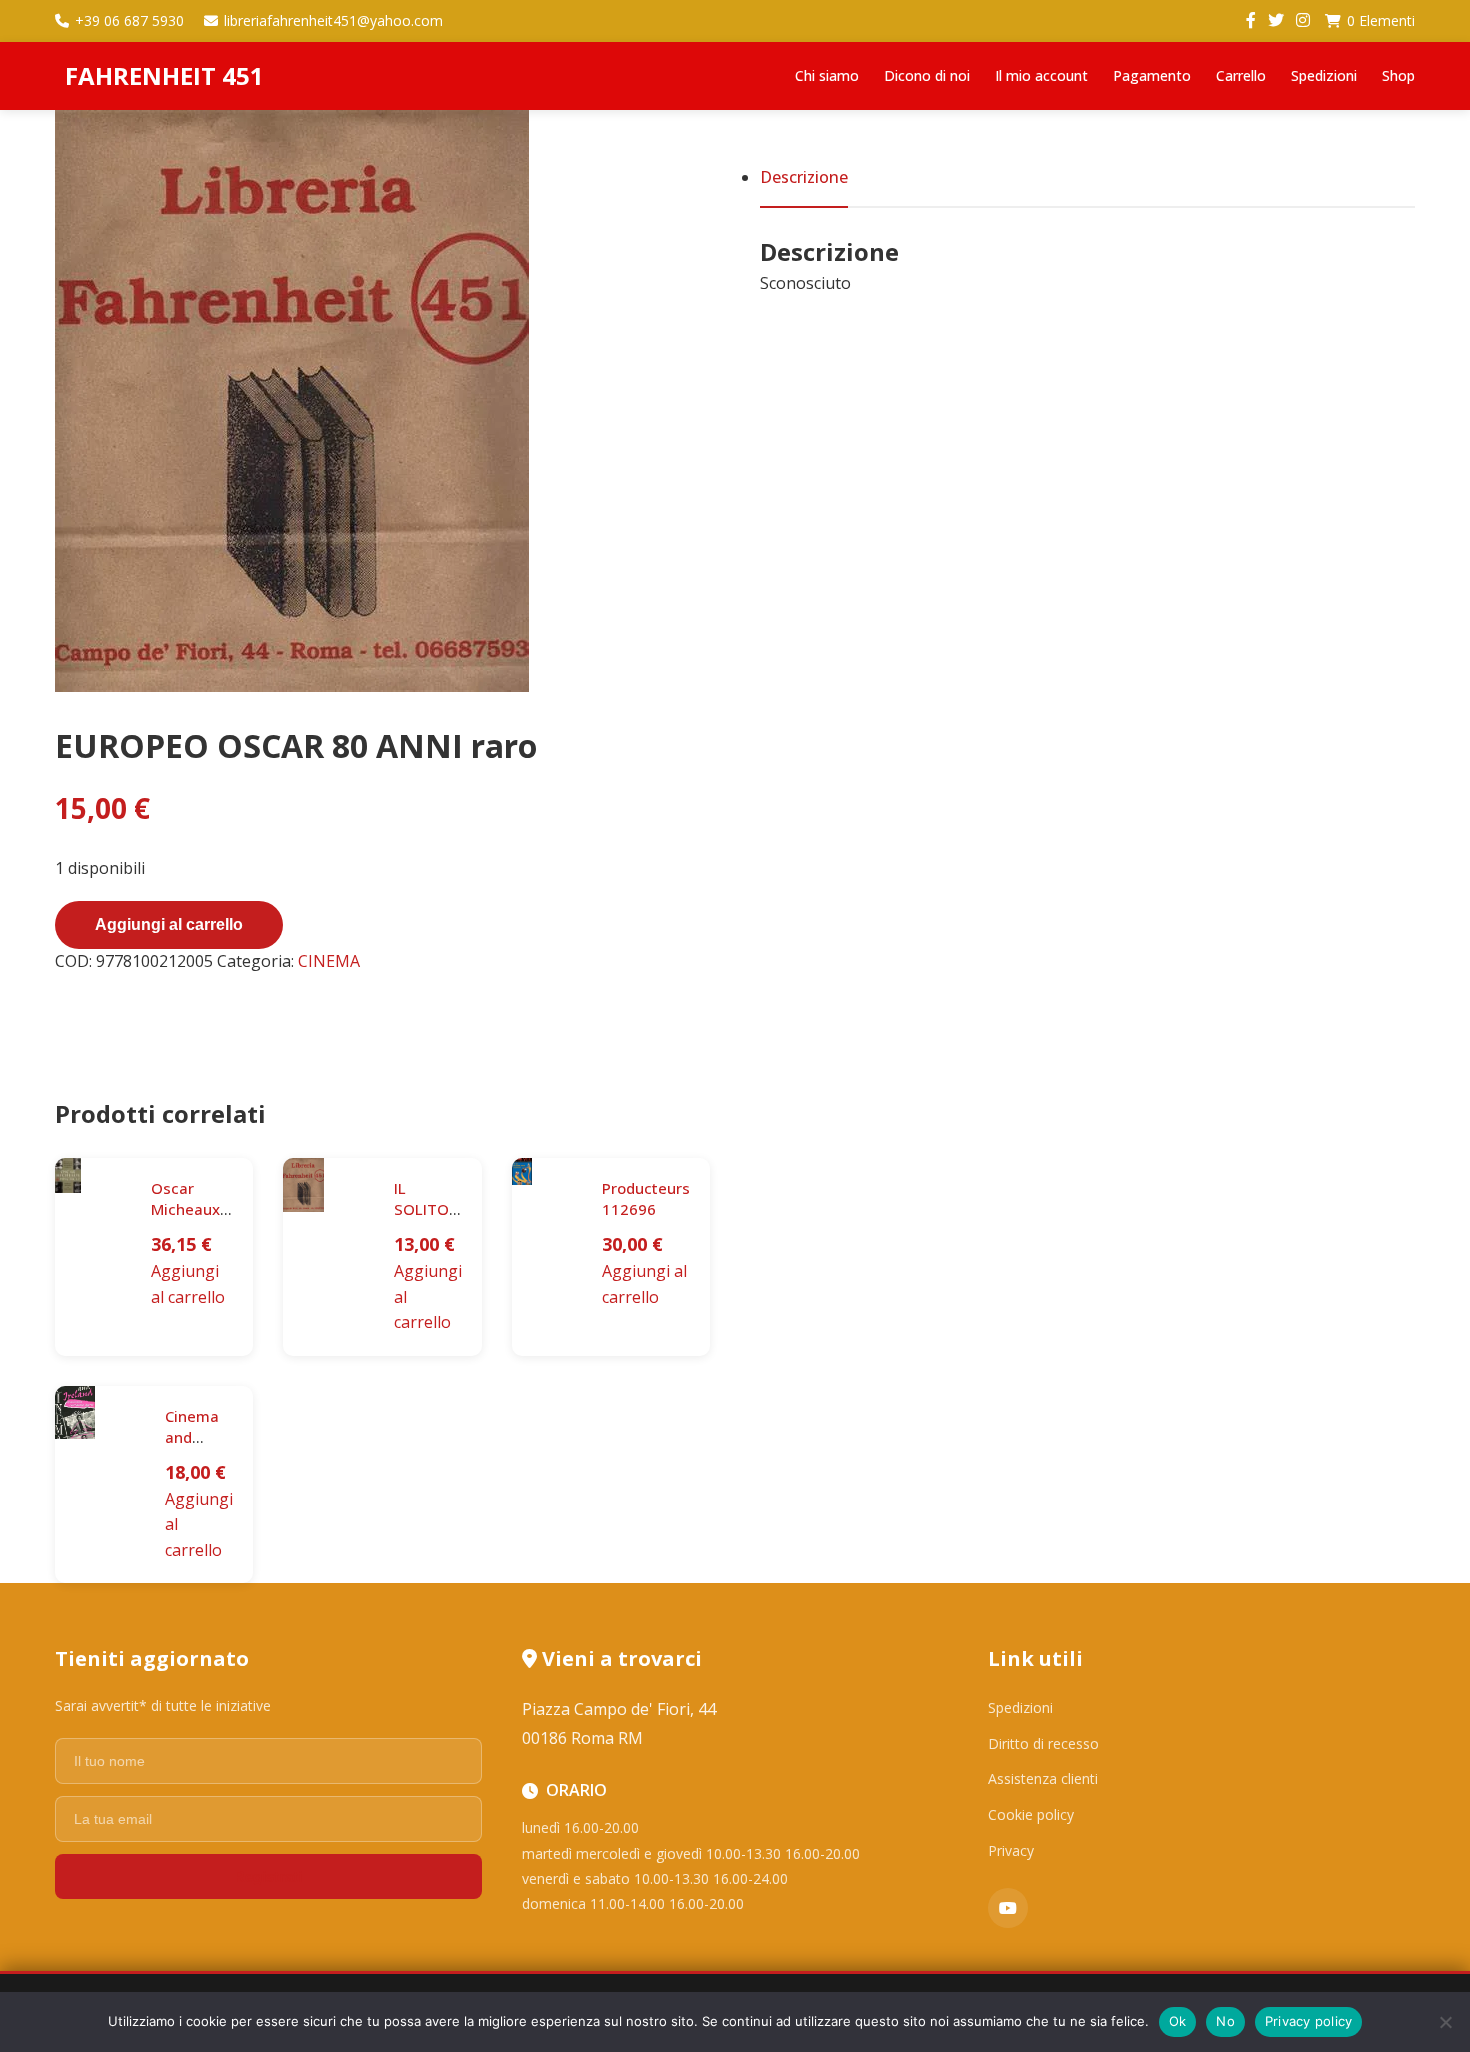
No (1225, 2021)
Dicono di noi (927, 75)
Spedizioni (1324, 75)
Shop (1398, 75)
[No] (1445, 2022)
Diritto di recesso (1043, 1743)
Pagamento (1152, 75)
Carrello (1241, 75)
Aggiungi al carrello (169, 924)
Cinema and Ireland (192, 1437)
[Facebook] (1251, 21)
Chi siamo (827, 75)
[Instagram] (1303, 21)
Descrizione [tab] (804, 177)
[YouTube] (1008, 1908)
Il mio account (1041, 75)
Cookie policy (1031, 1814)
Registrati (268, 1876)
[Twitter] (1276, 21)
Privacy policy (1309, 2021)
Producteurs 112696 (646, 1198)
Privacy (1011, 1850)
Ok (1178, 2021)
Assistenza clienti (1043, 1778)
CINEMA (329, 961)
